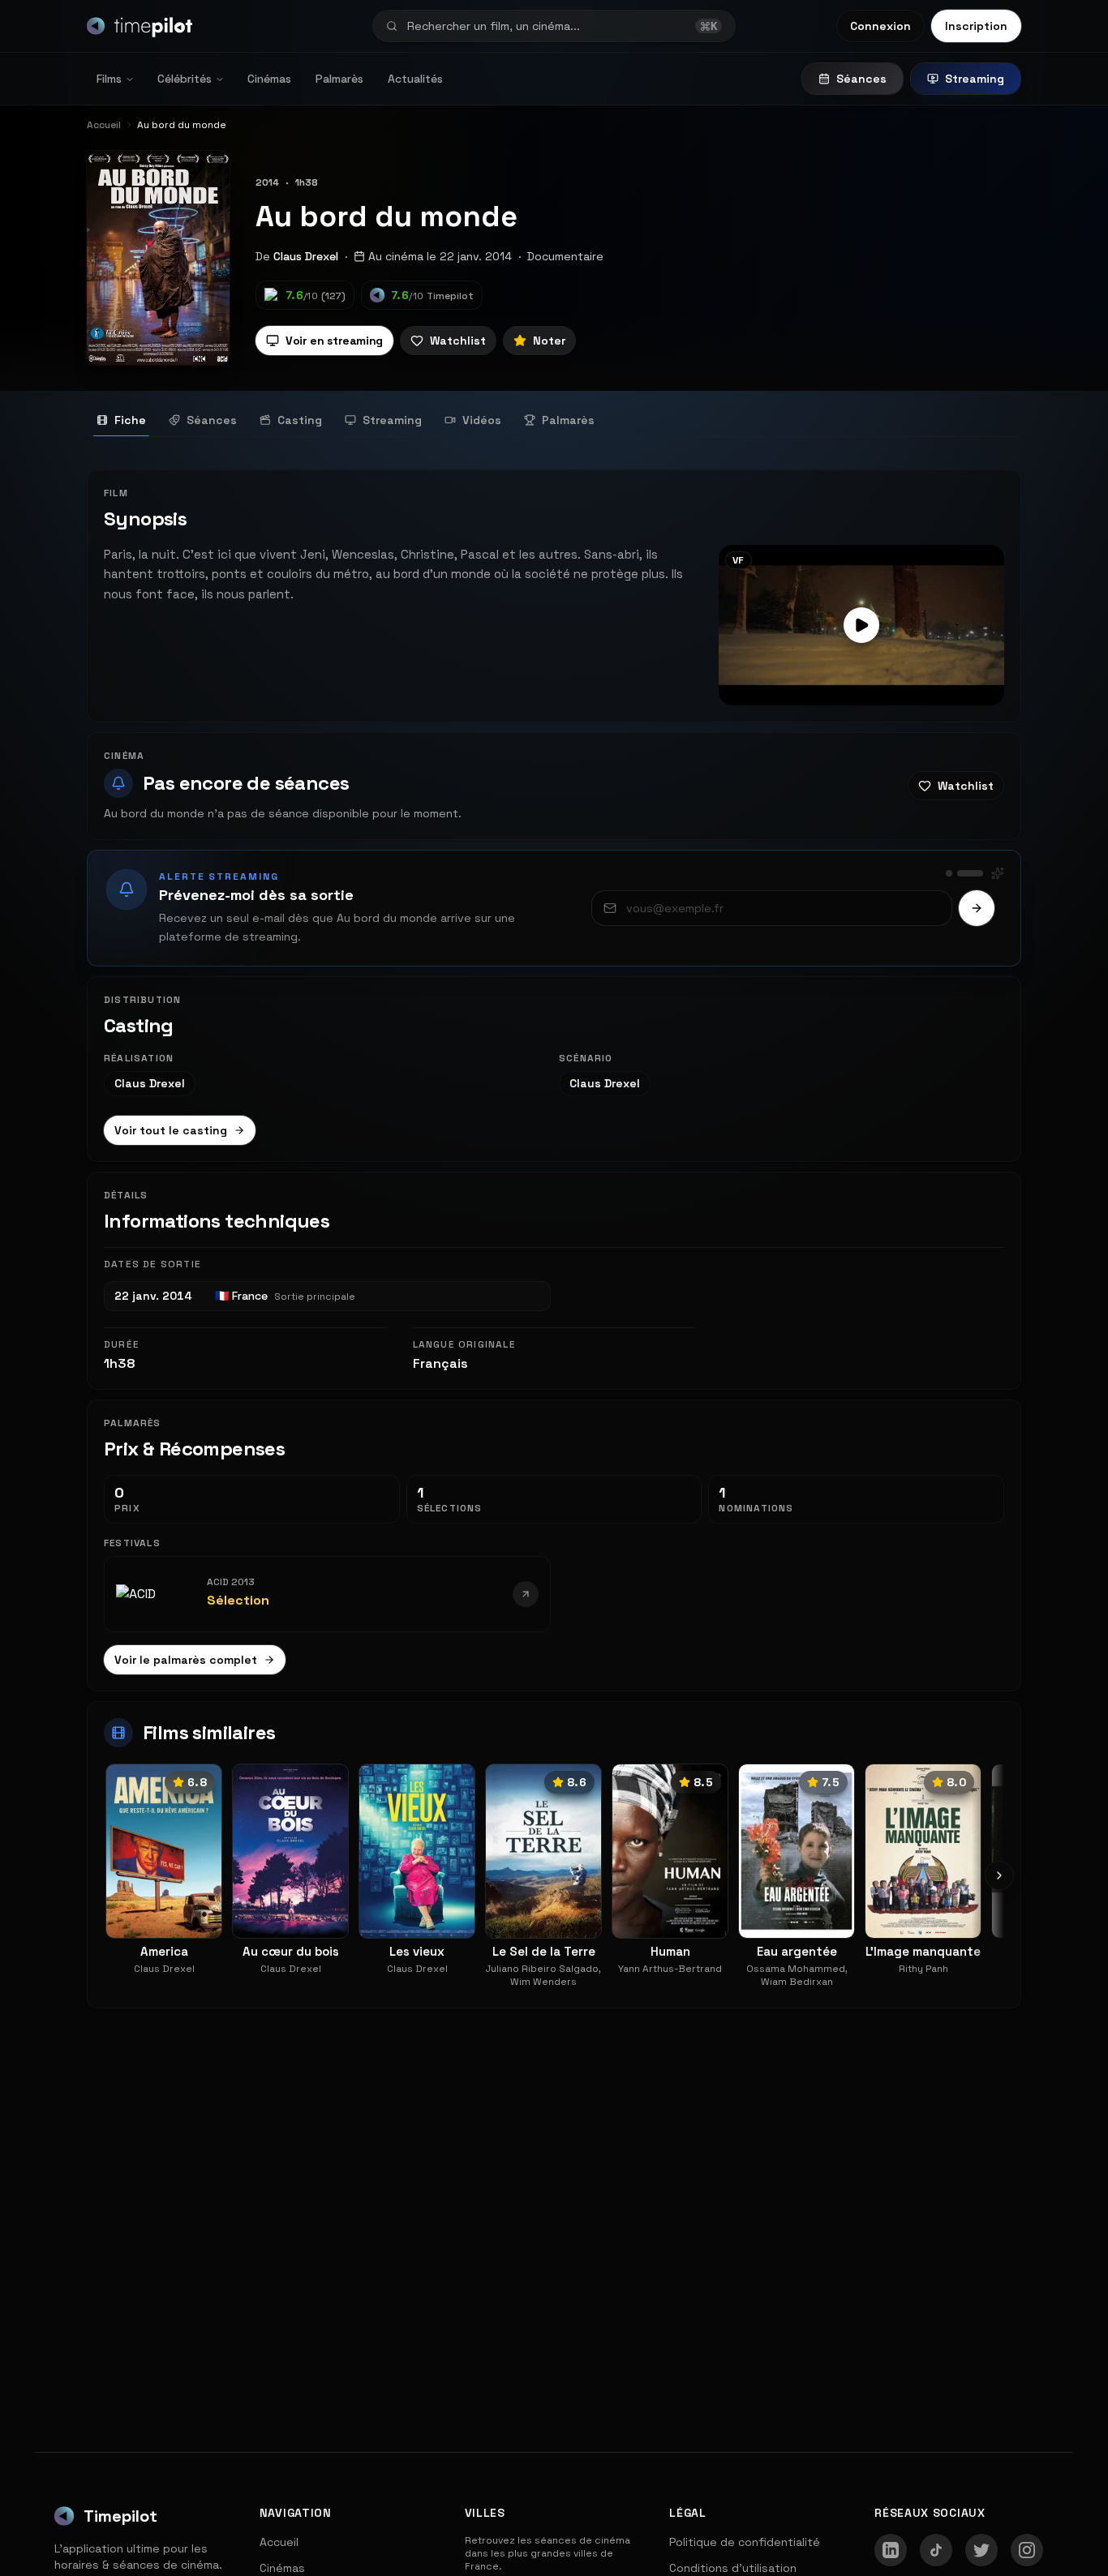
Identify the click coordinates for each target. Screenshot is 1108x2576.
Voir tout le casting (171, 1130)
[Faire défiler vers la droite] (999, 1875)
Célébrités (185, 79)
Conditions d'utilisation (733, 2568)
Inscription (976, 26)
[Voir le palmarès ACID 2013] (526, 1594)
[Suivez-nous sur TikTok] (936, 2550)
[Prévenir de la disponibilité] (977, 908)
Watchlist (458, 341)
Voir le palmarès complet (186, 1660)
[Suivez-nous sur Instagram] (1027, 2550)
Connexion (880, 26)
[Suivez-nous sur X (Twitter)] (981, 2550)
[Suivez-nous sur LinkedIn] (891, 2550)
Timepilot (120, 2516)
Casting (300, 420)
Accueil (279, 2542)
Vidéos (482, 420)
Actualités (415, 79)
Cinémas (269, 79)
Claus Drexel (306, 256)
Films (109, 79)
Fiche (130, 420)
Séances (861, 79)
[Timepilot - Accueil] (140, 26)
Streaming (975, 79)
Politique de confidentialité (745, 2542)
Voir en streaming (334, 341)
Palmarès (339, 79)
